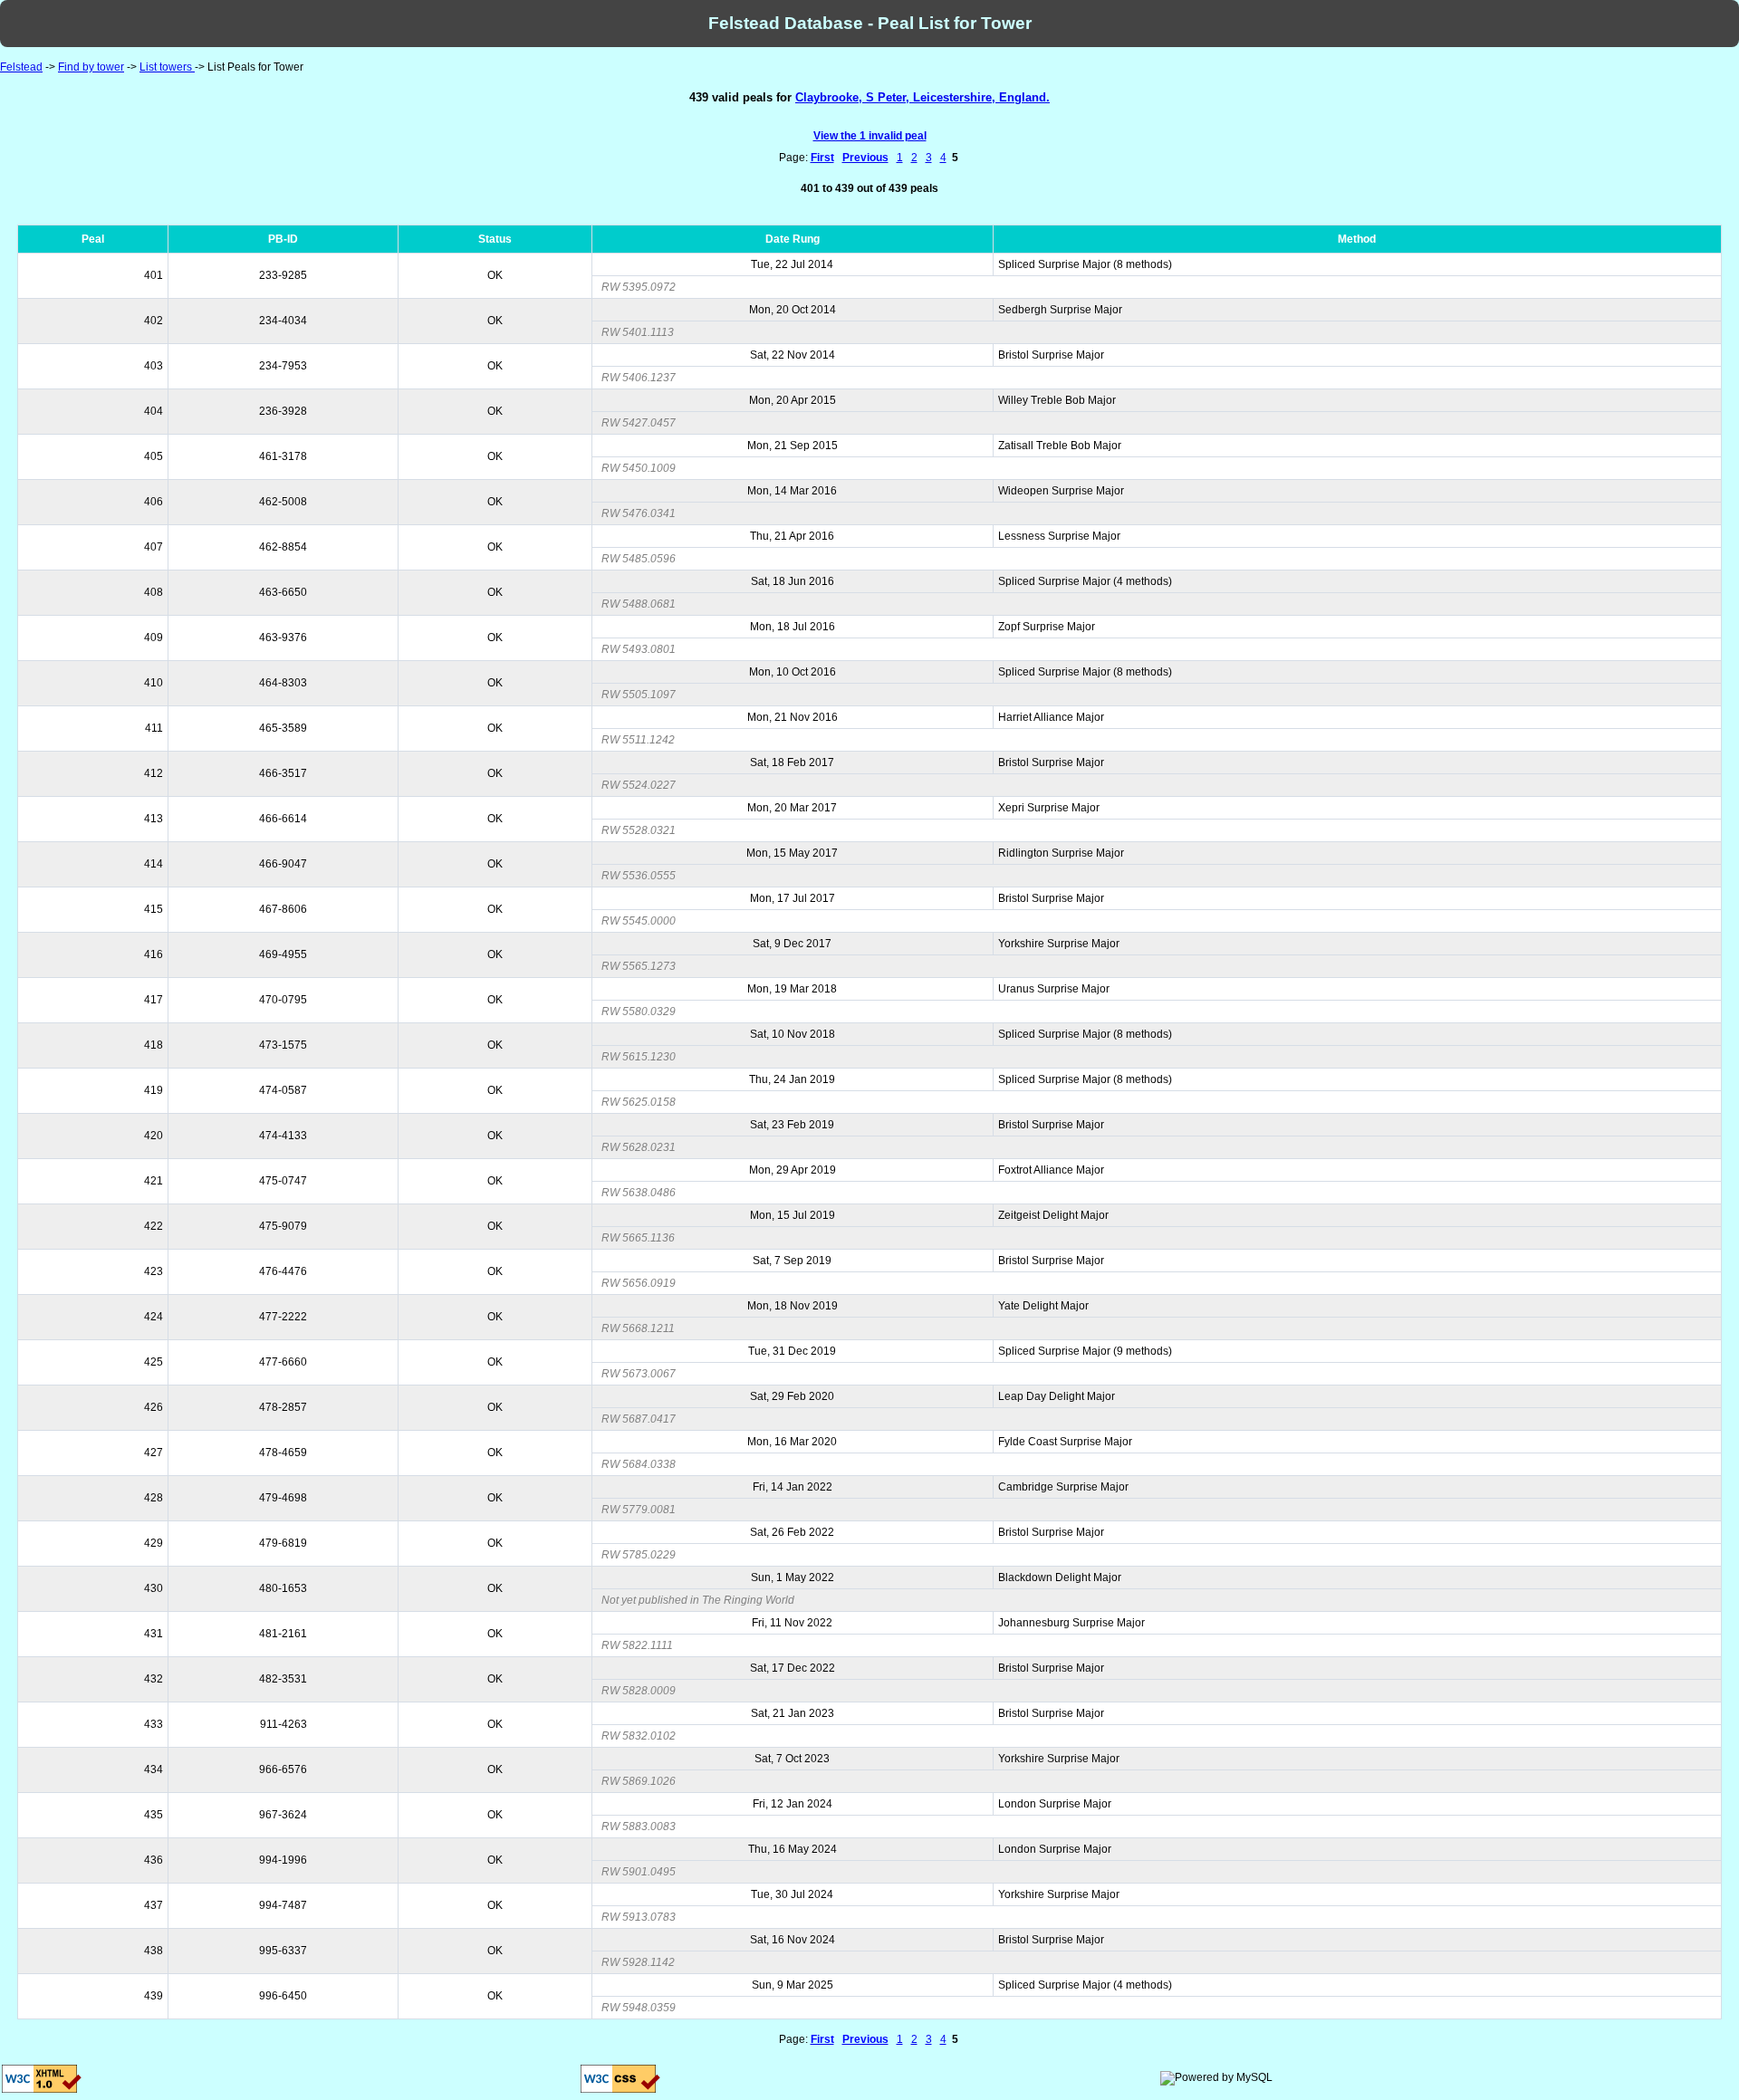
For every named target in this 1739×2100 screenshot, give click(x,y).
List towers (167, 67)
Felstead (21, 67)
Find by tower (91, 67)
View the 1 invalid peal (870, 136)
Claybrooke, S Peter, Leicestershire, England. (922, 97)
